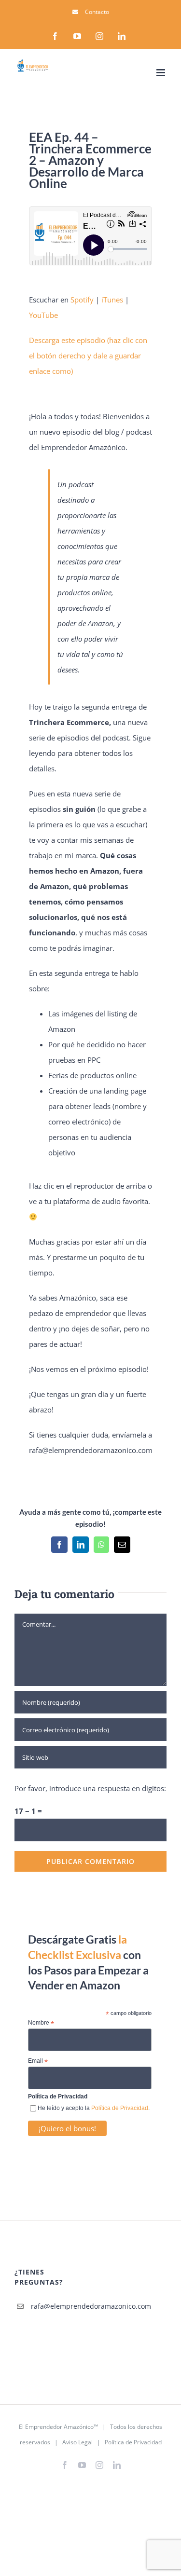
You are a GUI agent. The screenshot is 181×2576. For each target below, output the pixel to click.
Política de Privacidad (120, 2108)
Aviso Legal (77, 2442)
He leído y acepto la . (94, 2108)
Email (38, 2061)
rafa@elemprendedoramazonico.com (43, 2306)
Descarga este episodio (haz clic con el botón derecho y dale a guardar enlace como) (88, 356)
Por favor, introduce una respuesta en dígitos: (90, 1788)
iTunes (112, 300)
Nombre (41, 2023)
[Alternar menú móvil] (161, 73)
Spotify (82, 300)
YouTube (43, 315)
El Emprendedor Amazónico (56, 2427)
